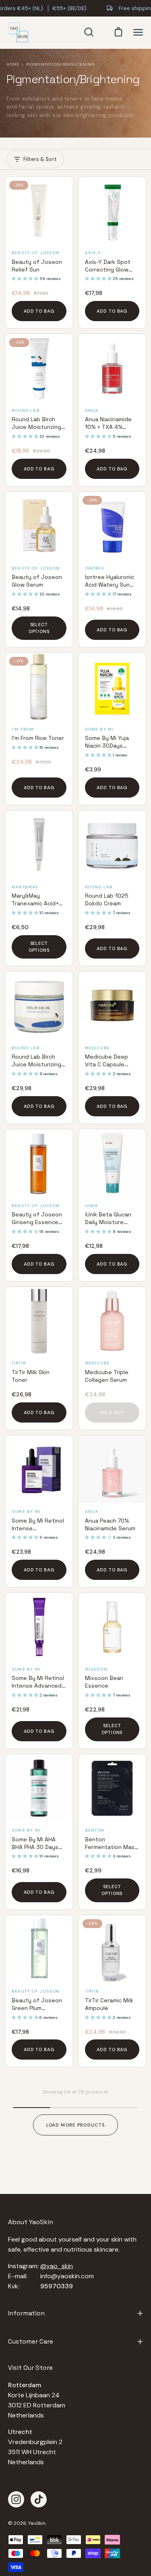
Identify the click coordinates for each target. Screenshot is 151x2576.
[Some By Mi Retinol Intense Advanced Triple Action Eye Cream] (39, 1627)
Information (26, 2313)
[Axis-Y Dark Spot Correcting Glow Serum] (112, 211)
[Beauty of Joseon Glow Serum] (39, 526)
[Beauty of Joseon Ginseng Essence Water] (39, 1163)
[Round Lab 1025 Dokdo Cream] (112, 844)
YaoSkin (37, 2523)
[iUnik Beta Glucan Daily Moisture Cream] (112, 1163)
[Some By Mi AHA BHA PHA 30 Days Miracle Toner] (39, 1788)
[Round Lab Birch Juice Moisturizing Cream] (39, 1005)
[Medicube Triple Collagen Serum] (112, 1321)
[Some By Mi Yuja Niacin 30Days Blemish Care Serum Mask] (112, 687)
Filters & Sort (40, 159)
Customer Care (31, 2341)
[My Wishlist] (102, 32)
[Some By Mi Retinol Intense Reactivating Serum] (39, 1469)
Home (13, 64)
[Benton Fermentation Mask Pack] (112, 1788)
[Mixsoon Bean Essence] (112, 1627)
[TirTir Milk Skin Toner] (39, 1321)
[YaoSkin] (18, 33)
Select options (39, 628)
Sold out (112, 1412)
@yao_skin (57, 2266)
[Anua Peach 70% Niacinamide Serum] (112, 1469)
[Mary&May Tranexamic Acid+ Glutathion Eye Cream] (39, 844)
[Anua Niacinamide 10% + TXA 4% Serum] (112, 368)
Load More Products (76, 2125)
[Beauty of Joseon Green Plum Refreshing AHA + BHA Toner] (39, 1949)
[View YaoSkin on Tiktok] (39, 2499)
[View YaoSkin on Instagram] (16, 2499)
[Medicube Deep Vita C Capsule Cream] (112, 1005)
